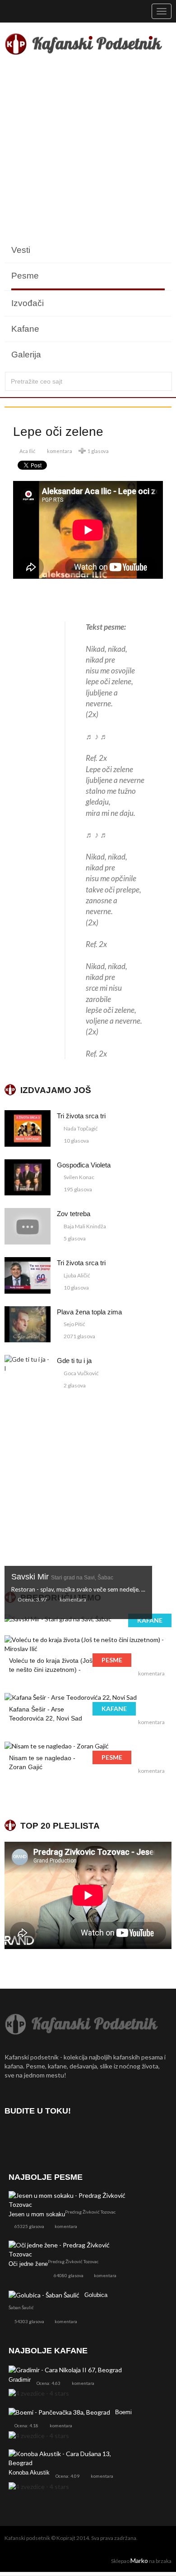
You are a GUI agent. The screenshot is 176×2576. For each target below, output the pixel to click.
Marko (139, 2560)
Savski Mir (62, 1577)
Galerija (26, 355)
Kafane (25, 329)
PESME (112, 1660)
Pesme (25, 276)
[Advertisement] (88, 150)
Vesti (21, 250)
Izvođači (28, 303)
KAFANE (150, 1620)
